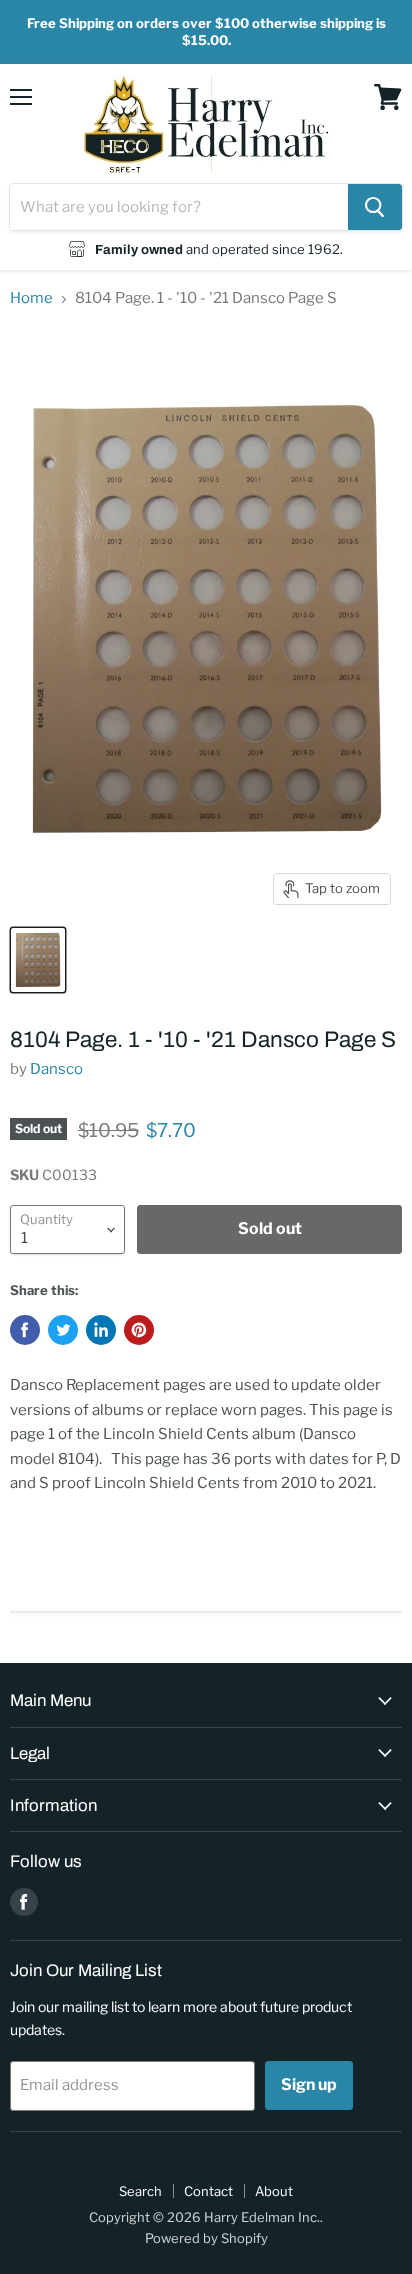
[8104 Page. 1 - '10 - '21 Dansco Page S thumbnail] (38, 960)
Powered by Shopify (206, 2238)
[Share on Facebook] (25, 1330)
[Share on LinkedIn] (101, 1330)
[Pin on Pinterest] (139, 1330)
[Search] (375, 207)
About (274, 2191)
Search (140, 2191)
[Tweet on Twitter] (63, 1330)
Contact (208, 2191)
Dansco (56, 1069)
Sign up (309, 2084)
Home (31, 298)
